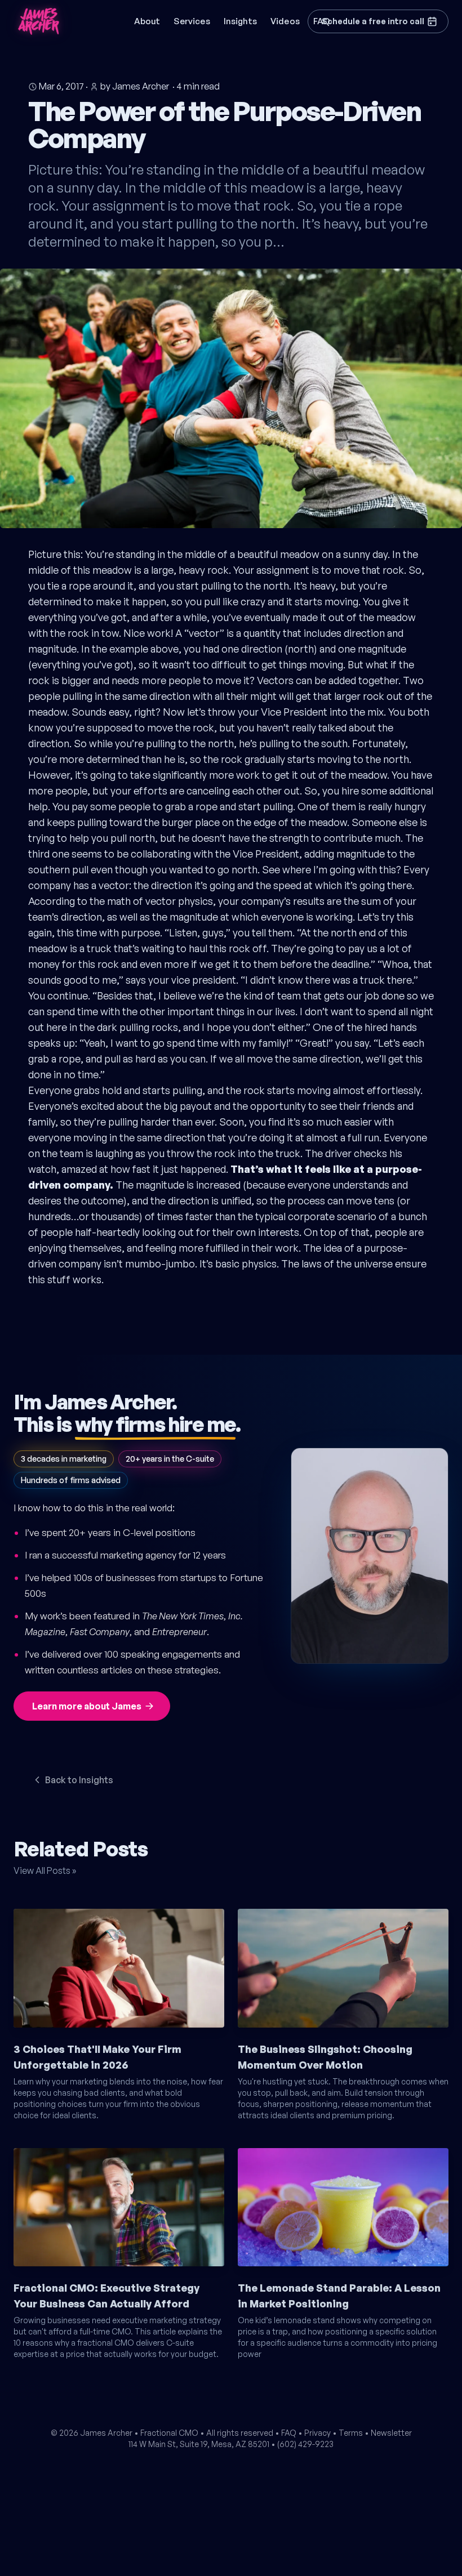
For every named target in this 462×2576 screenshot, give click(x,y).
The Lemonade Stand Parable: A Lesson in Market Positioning (339, 2296)
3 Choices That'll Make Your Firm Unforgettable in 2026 (97, 2057)
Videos (285, 21)
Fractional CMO (169, 2433)
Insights (240, 21)
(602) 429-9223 (305, 2444)
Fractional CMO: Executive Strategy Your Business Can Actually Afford (106, 2296)
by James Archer (135, 86)
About (147, 21)
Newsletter (391, 2433)
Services (192, 21)
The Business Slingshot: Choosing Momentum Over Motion (325, 2057)
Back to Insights (79, 1780)
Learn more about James (87, 1706)
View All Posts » (45, 1870)
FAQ (289, 2433)
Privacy (317, 2433)
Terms (351, 2433)
